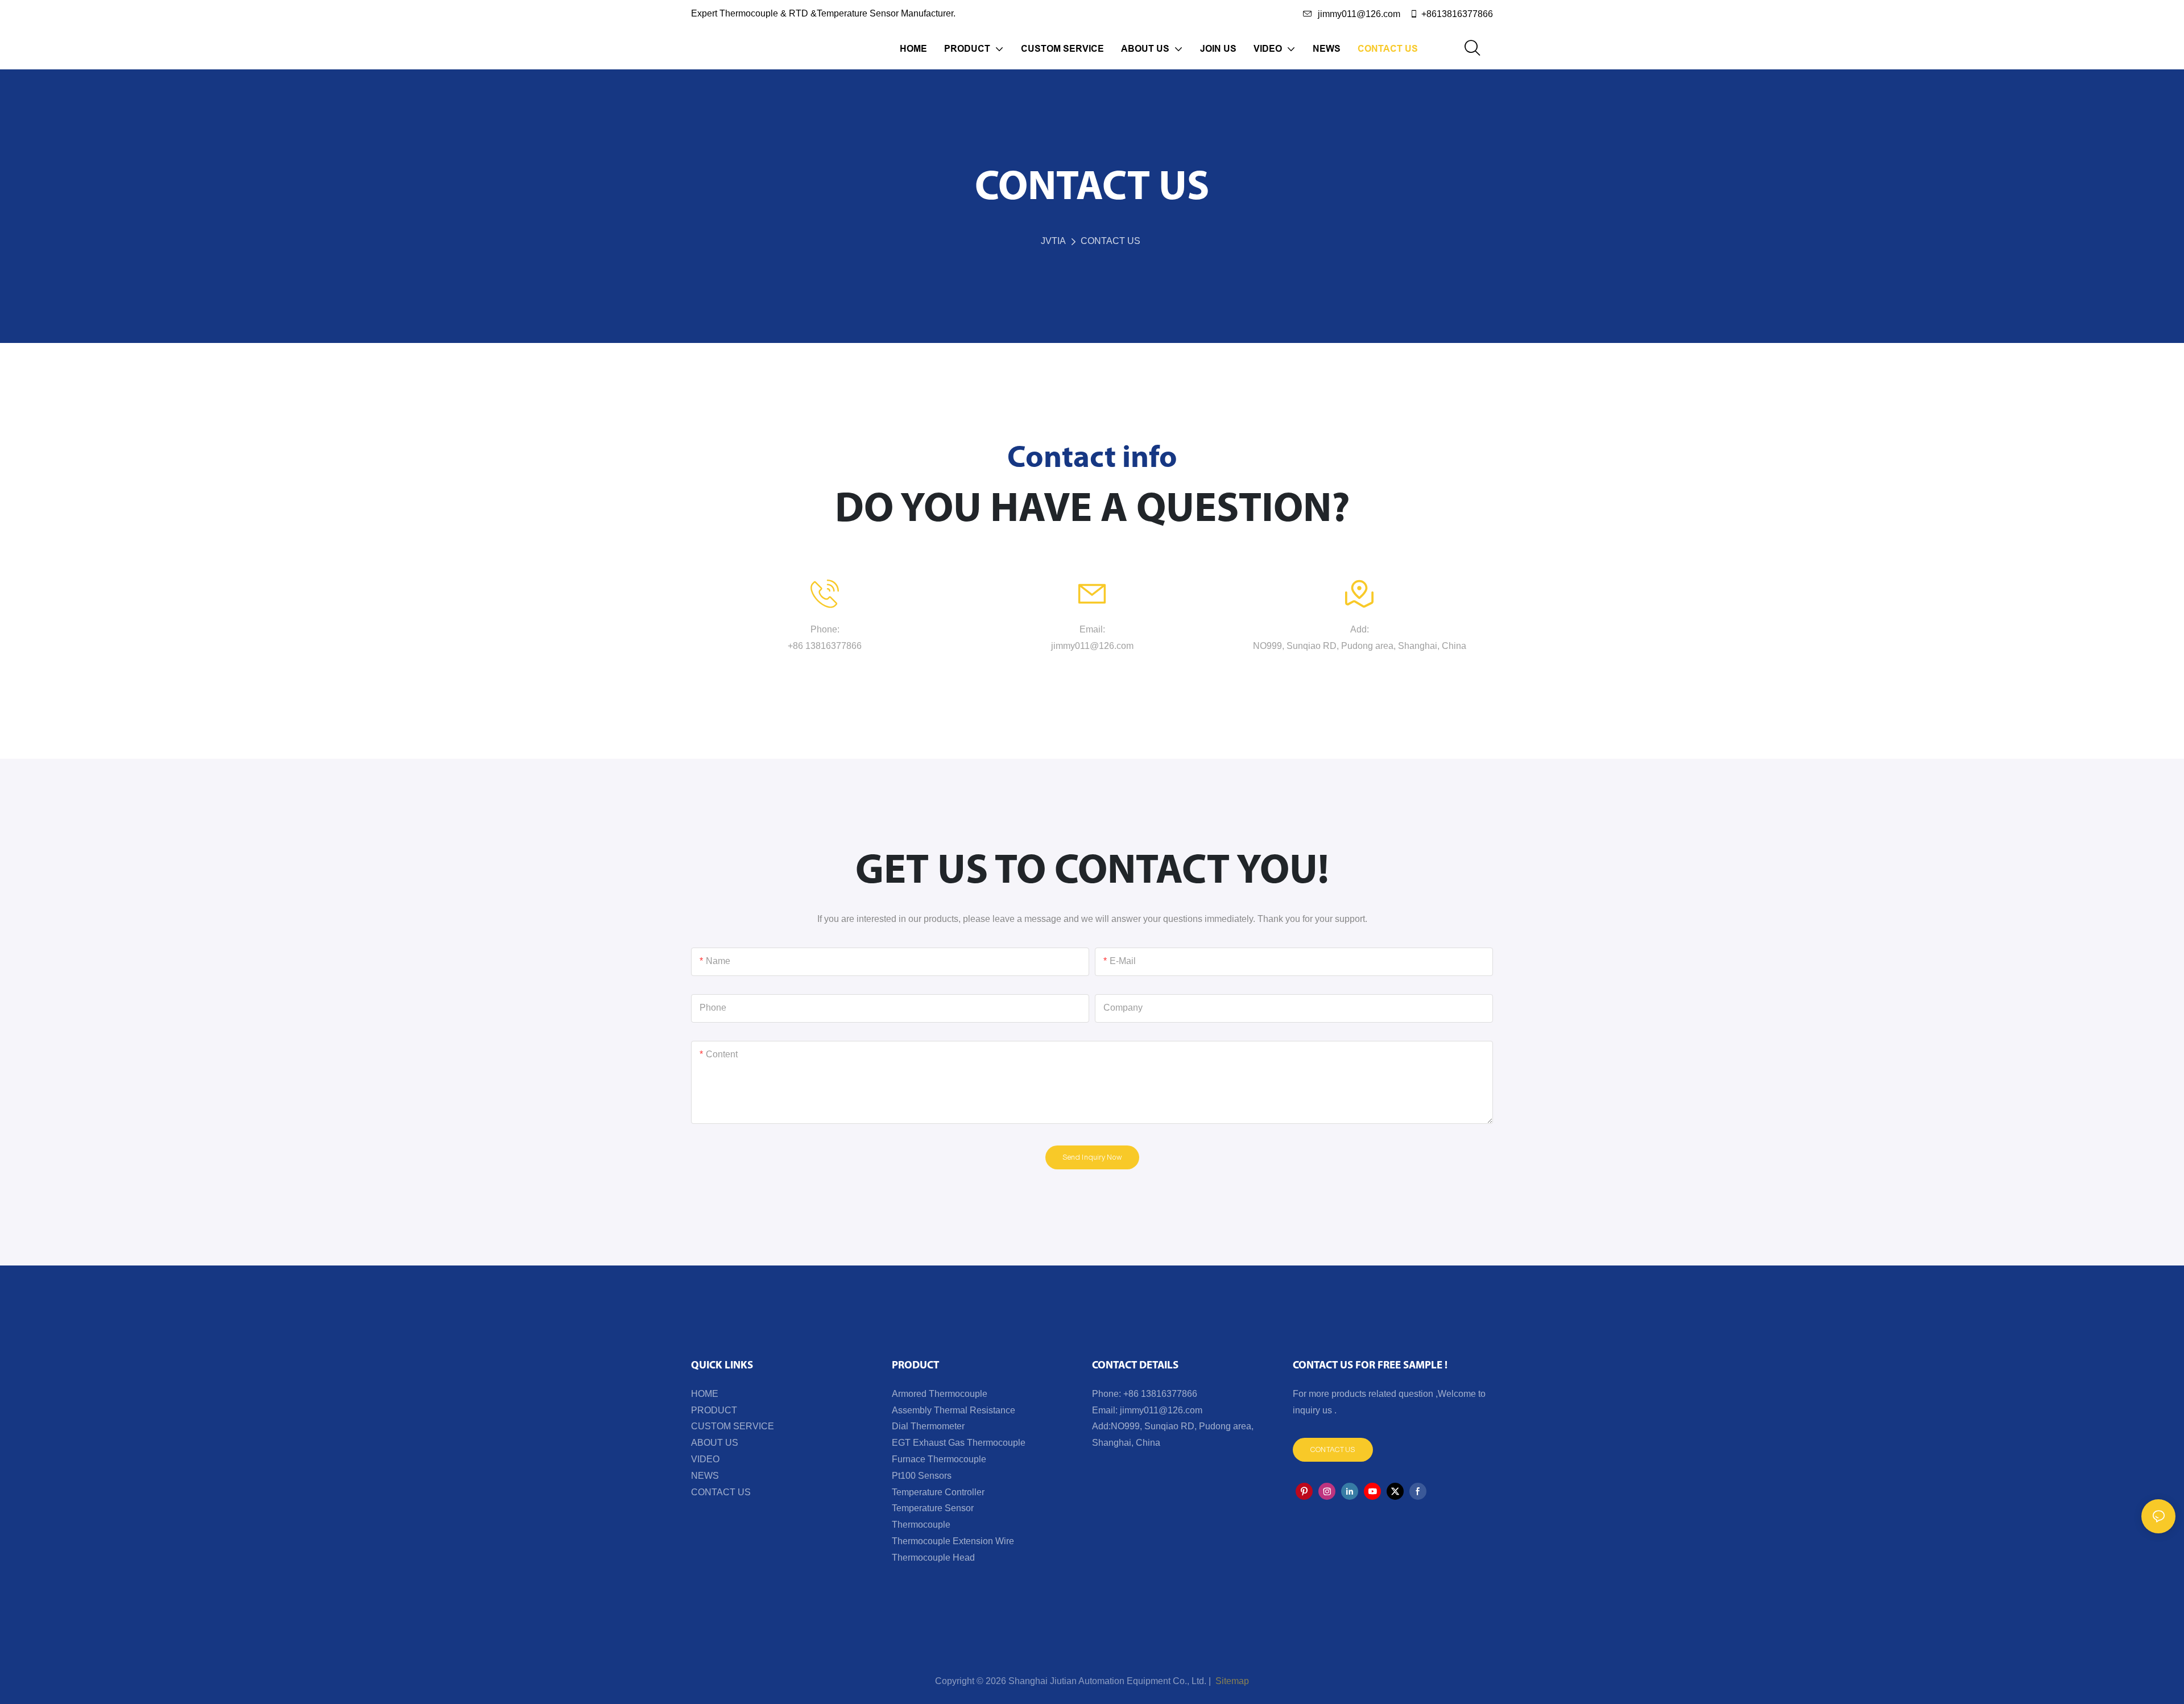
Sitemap (1231, 1681)
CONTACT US (1110, 241)
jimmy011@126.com (1359, 14)
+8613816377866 (1457, 14)
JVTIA (1053, 241)
